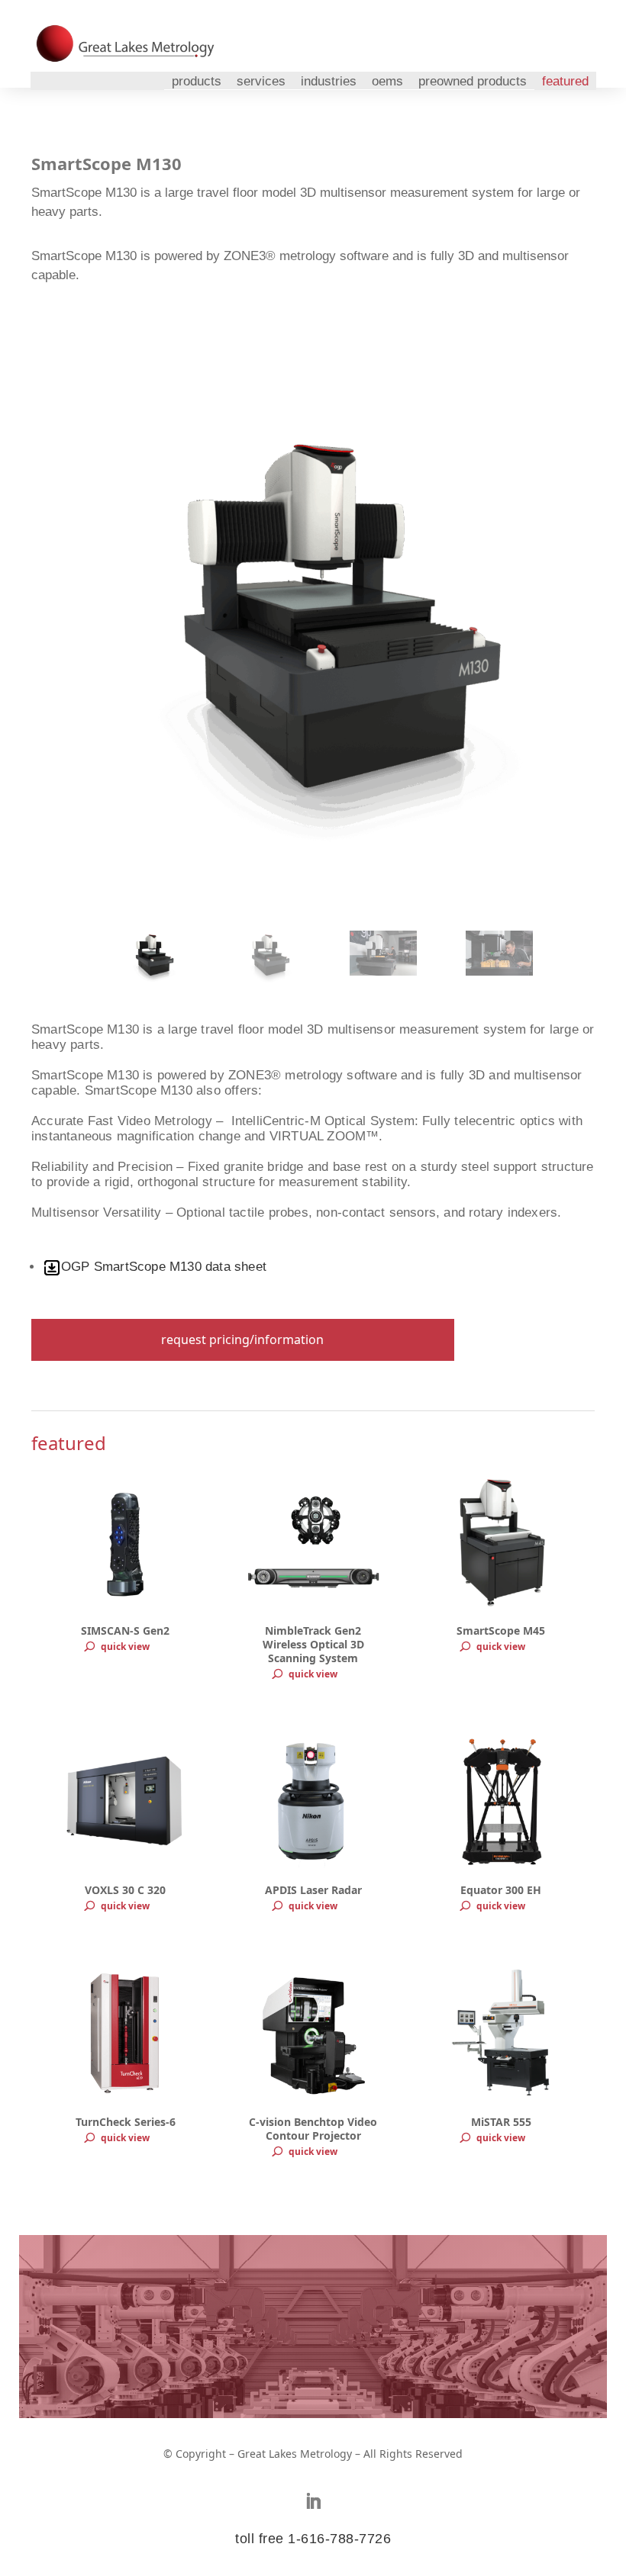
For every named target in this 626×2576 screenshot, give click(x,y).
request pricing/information (242, 1339)
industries (329, 81)
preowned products (473, 81)
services (261, 81)
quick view (125, 1647)
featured (565, 81)
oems (387, 81)
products (197, 81)
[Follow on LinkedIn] (313, 2501)
